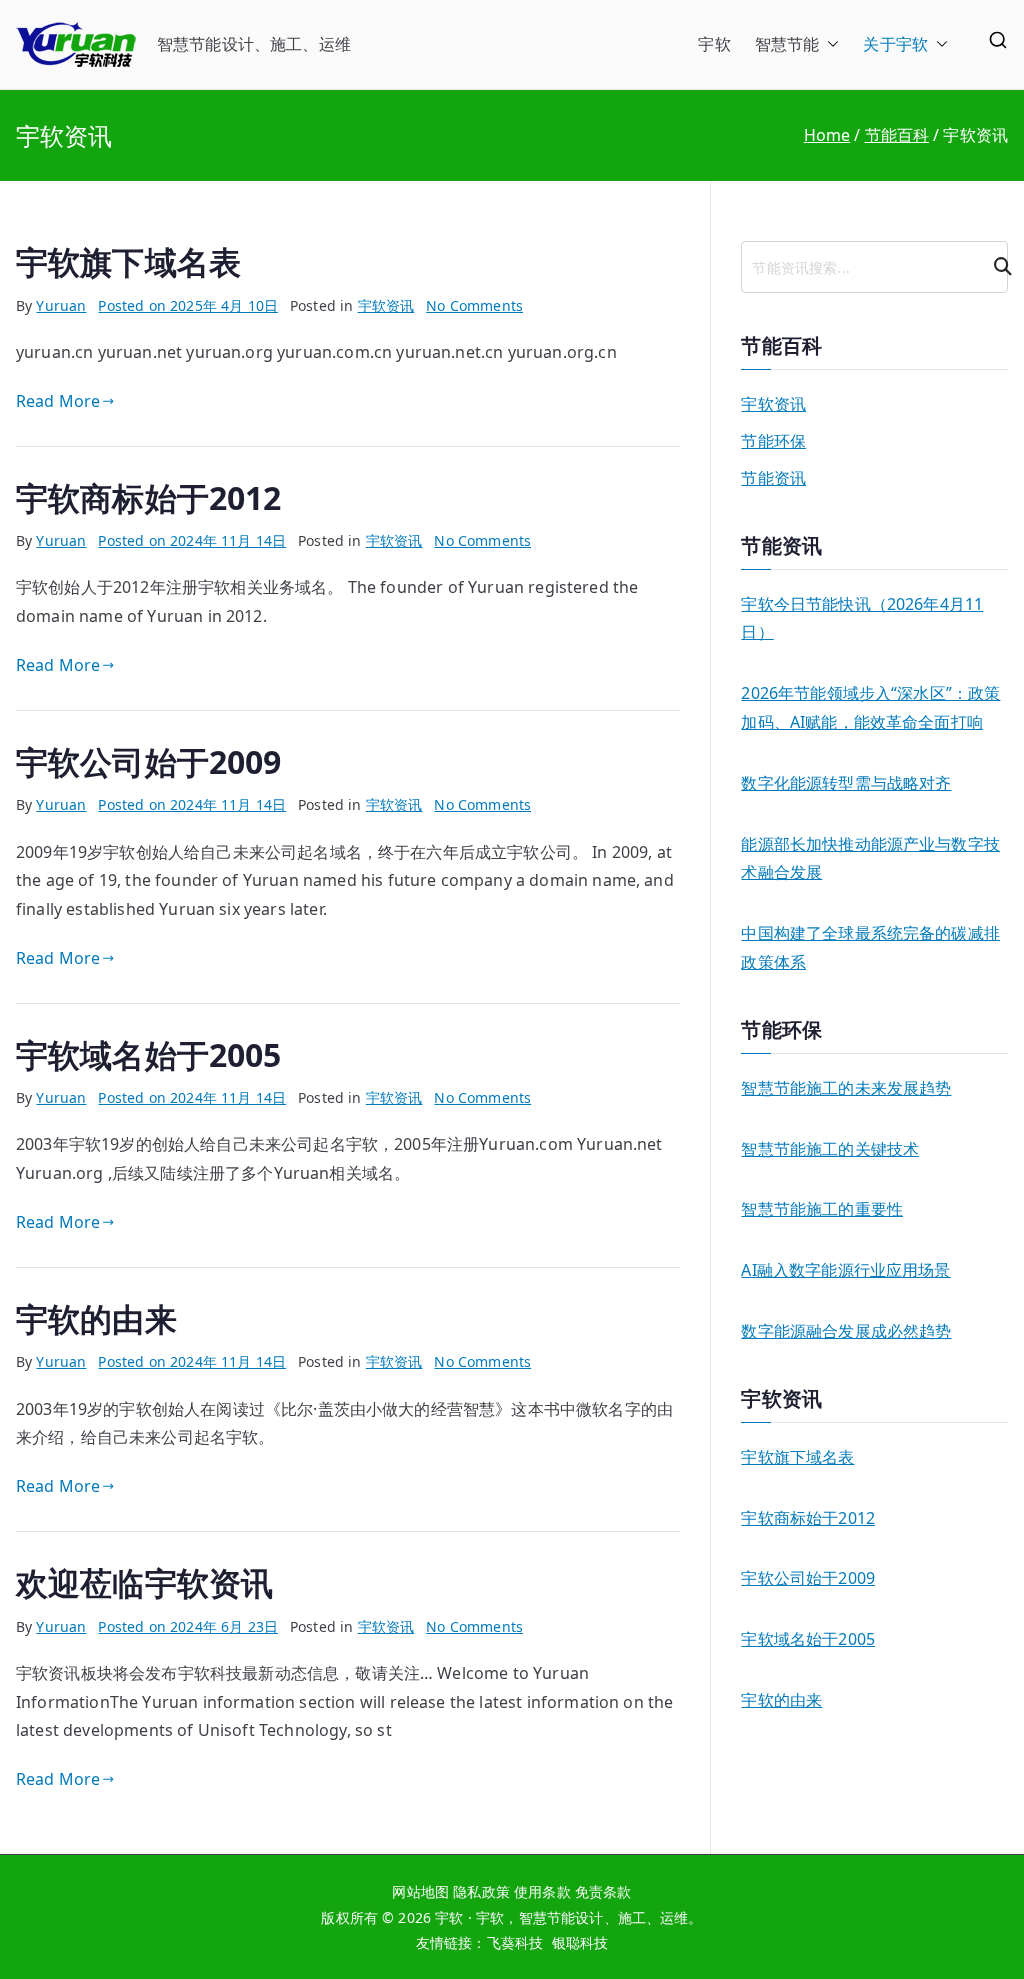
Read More (58, 401)
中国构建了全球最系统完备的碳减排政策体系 (870, 947)
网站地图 (420, 1891)
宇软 (714, 44)
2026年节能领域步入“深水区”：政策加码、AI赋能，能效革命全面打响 (870, 707)
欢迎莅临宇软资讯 (144, 1582)
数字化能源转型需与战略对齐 (846, 783)
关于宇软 (895, 44)
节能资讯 (773, 478)
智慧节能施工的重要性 (822, 1209)
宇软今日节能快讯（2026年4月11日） (862, 618)
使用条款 (542, 1891)
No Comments (474, 305)
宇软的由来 (96, 1318)
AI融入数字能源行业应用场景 (845, 1270)
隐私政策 (481, 1891)
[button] (829, 44)
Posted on (188, 305)
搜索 (994, 266)
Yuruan (61, 305)
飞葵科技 (515, 1942)
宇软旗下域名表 (128, 261)
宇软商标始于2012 (149, 497)
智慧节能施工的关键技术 (830, 1149)
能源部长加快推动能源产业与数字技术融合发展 (870, 858)
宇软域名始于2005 (149, 1054)
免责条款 (603, 1891)
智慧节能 (787, 44)
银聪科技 (580, 1942)
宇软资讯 (386, 305)
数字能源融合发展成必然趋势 (846, 1331)
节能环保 (773, 441)
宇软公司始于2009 (149, 761)
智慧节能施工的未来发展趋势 (846, 1088)
